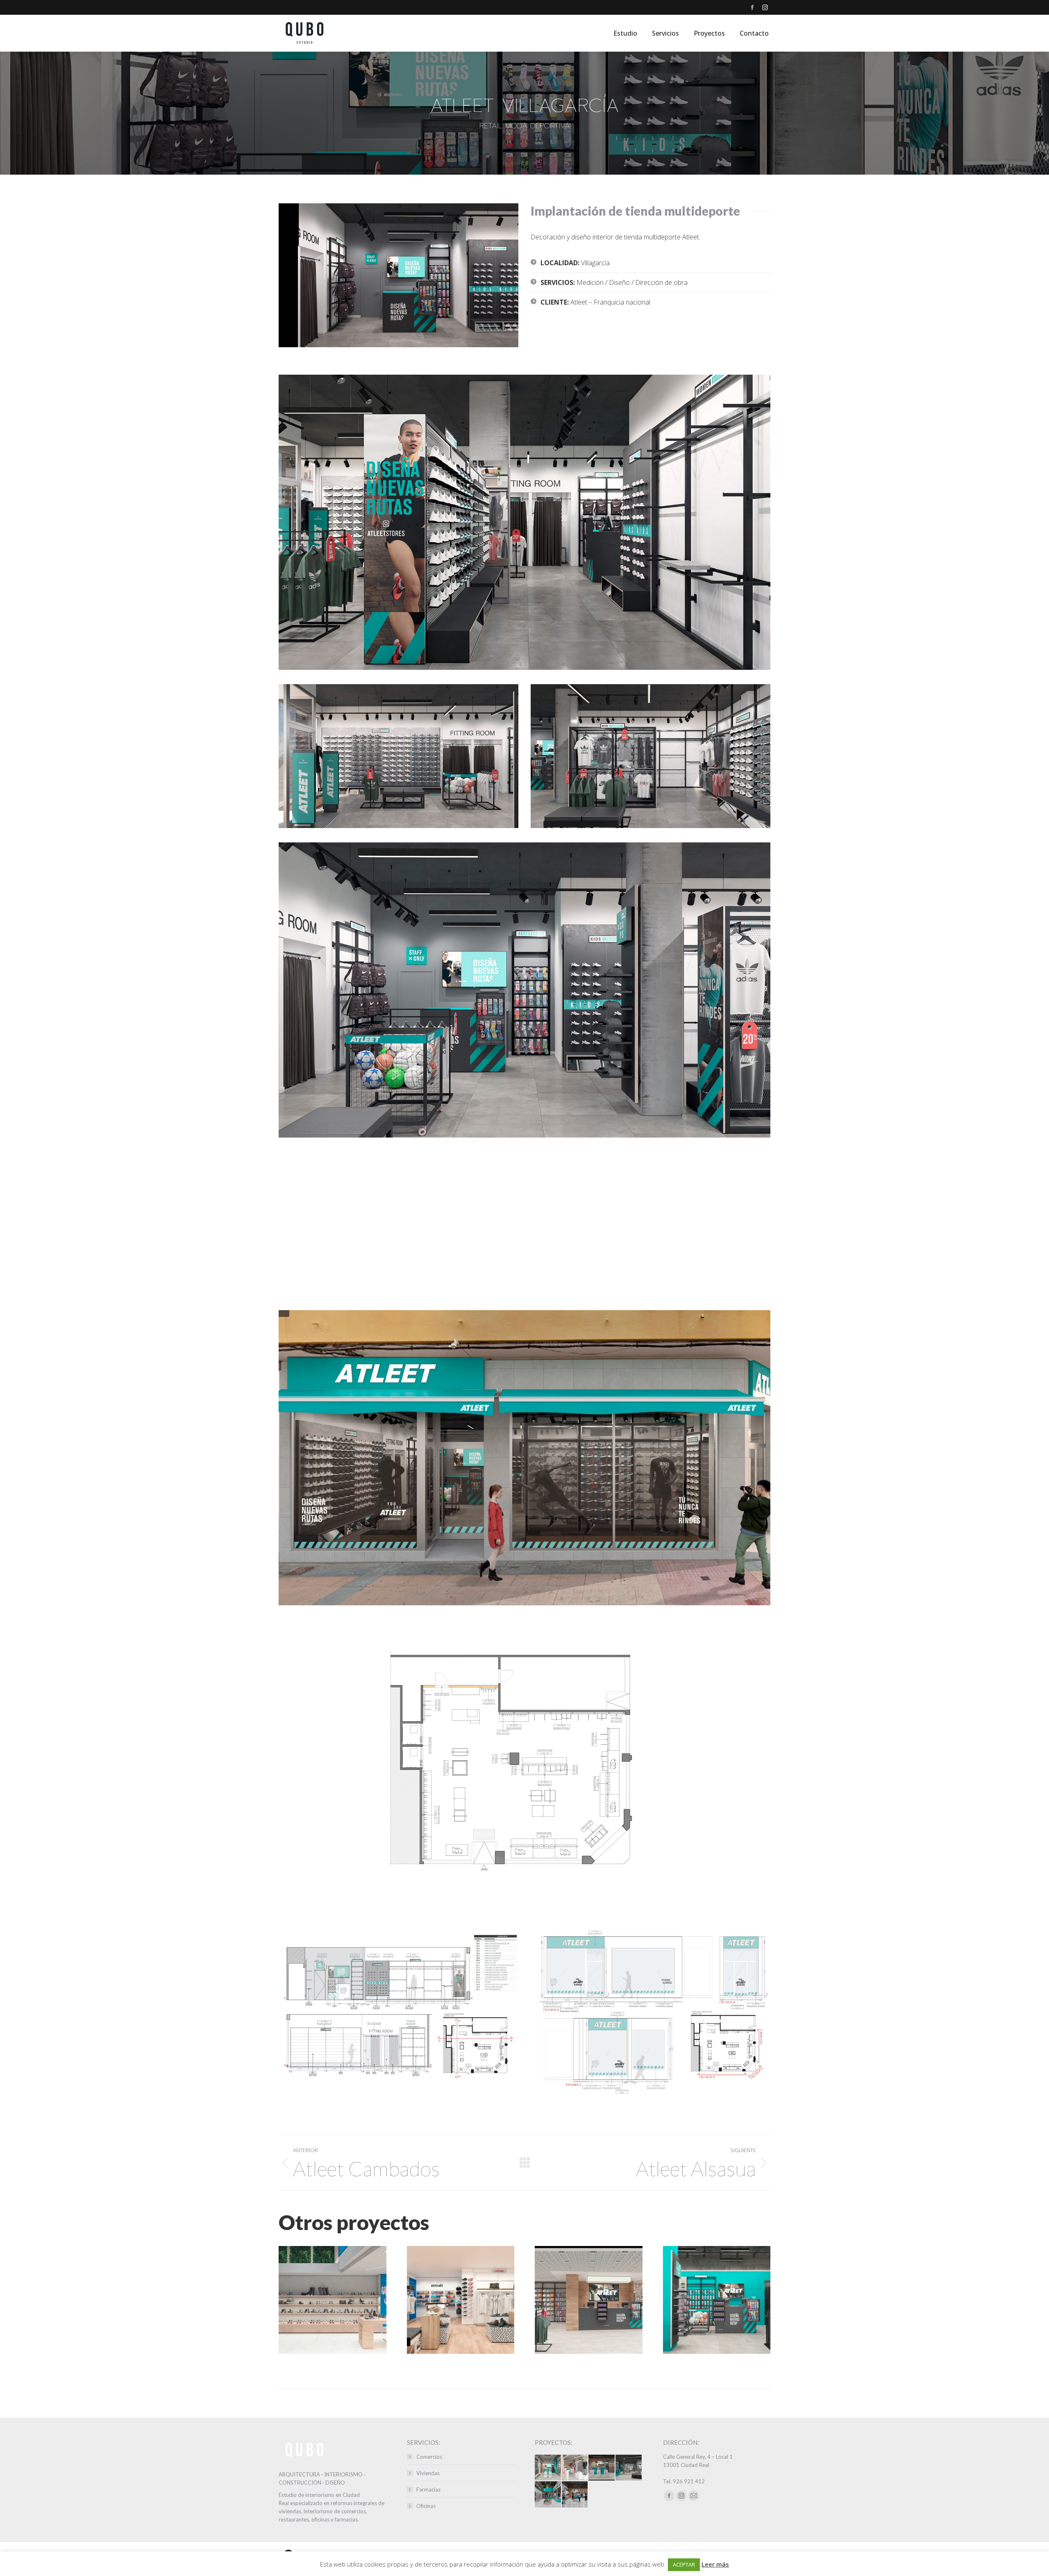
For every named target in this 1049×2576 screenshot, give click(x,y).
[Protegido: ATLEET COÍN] (575, 2495)
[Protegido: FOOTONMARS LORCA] (575, 2468)
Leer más (715, 2564)
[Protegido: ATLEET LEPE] (629, 2468)
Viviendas (428, 2473)
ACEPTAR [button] (684, 2565)
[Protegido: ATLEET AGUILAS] (548, 2468)
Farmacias (428, 2490)
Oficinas (426, 2506)
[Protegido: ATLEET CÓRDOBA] (548, 2495)
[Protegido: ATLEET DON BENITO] (602, 2468)
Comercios (429, 2457)
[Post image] (333, 2300)
